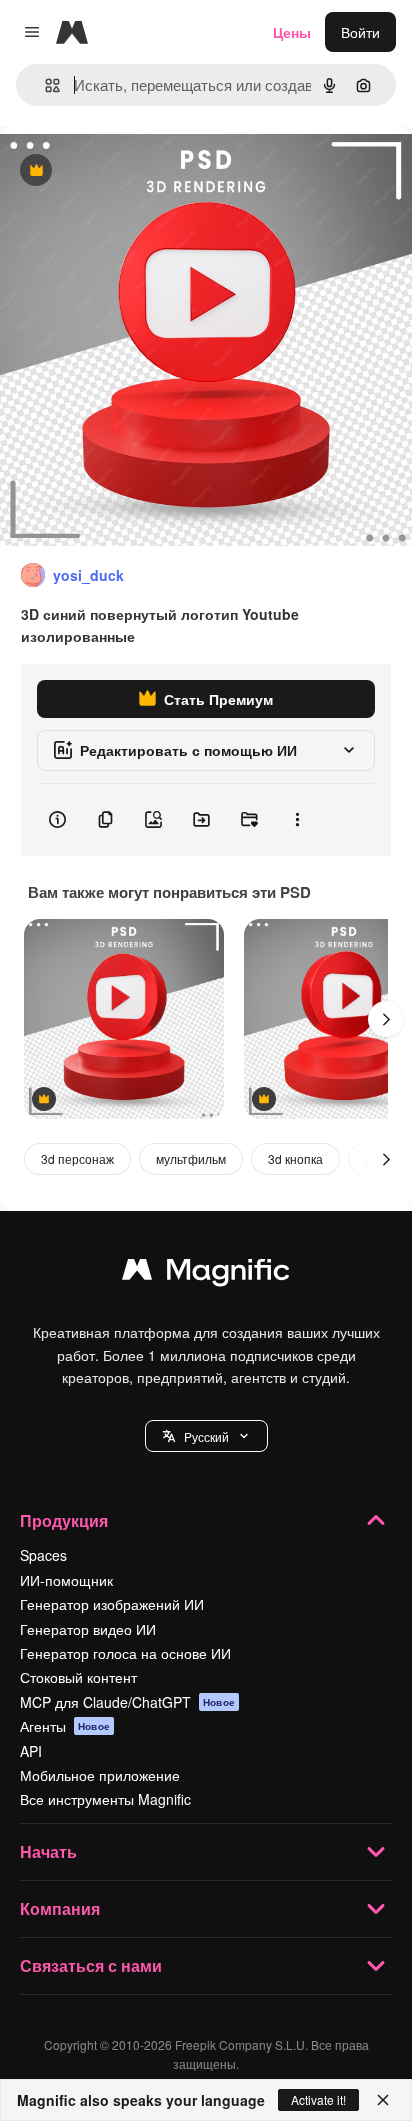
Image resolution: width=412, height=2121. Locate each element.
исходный (134, 171)
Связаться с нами (91, 1965)
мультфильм (191, 1158)
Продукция (64, 1520)
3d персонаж (77, 1158)
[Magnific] (206, 1274)
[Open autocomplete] (44, 85)
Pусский (206, 1436)
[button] (206, 1436)
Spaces (43, 1555)
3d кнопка (295, 1158)
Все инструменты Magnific (105, 1799)
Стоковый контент (78, 1677)
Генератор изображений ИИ (112, 1604)
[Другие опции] (297, 820)
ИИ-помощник (66, 1580)
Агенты (65, 1726)
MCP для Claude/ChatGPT (127, 1702)
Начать (48, 1851)
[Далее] (386, 1019)
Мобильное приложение (100, 1775)
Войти (360, 32)
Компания (60, 1908)
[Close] (383, 2100)
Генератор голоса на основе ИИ (125, 1653)
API (31, 1751)
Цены (292, 32)
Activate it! (318, 2099)
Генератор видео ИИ (88, 1629)
